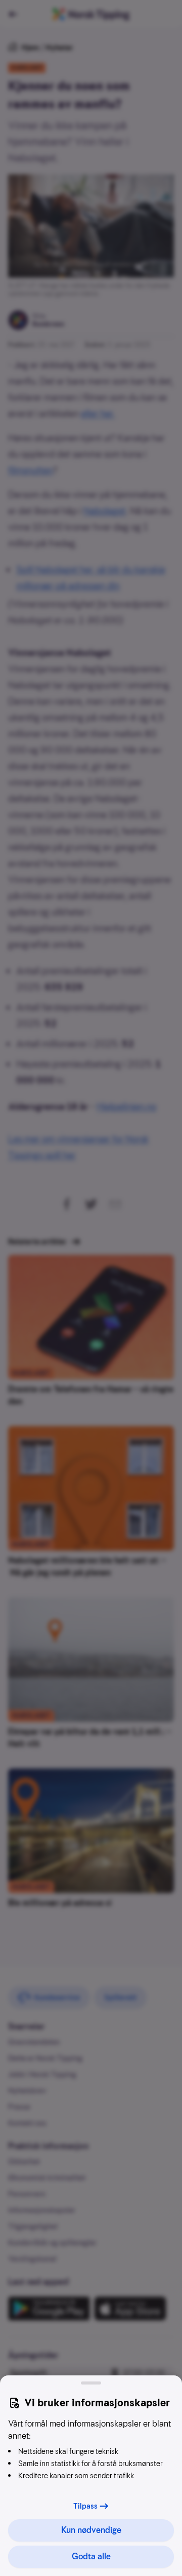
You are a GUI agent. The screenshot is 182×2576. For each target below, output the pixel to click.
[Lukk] (91, 2383)
